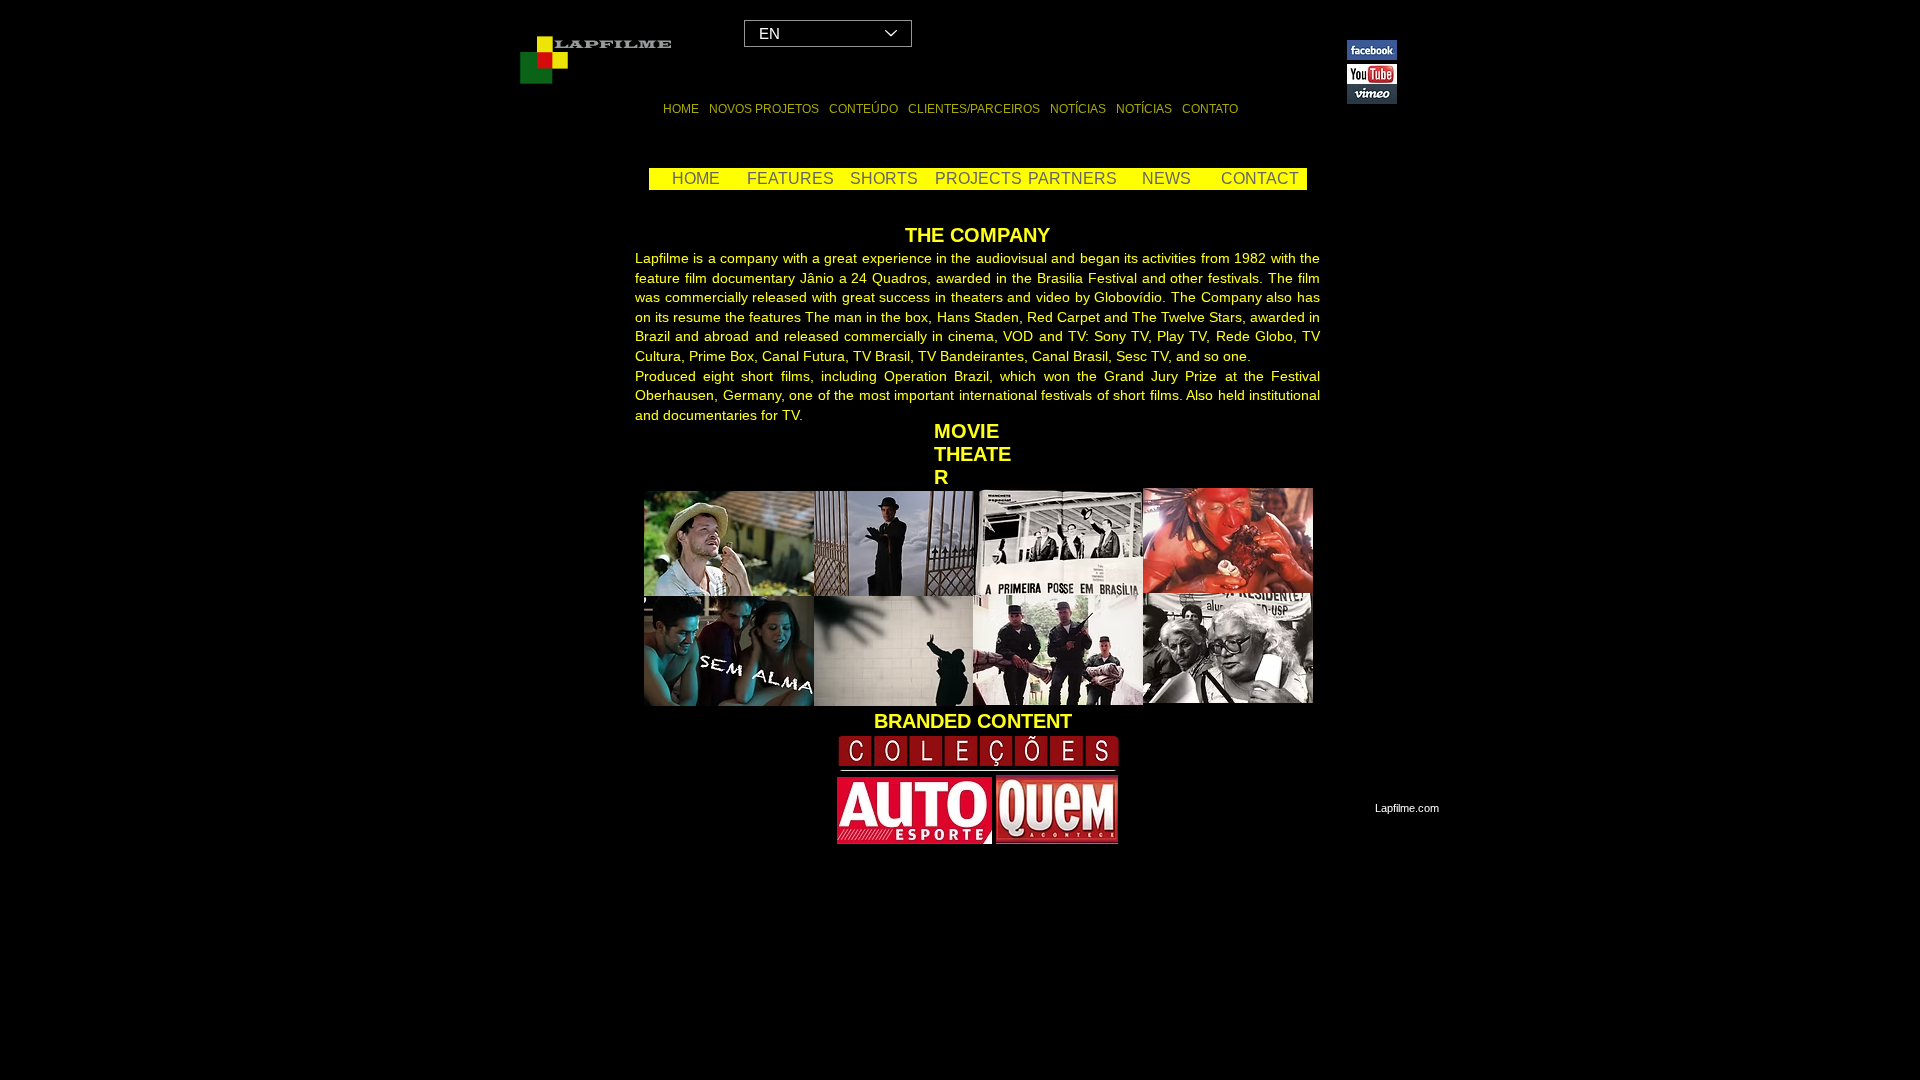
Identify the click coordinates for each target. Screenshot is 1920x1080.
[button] (978, 179)
